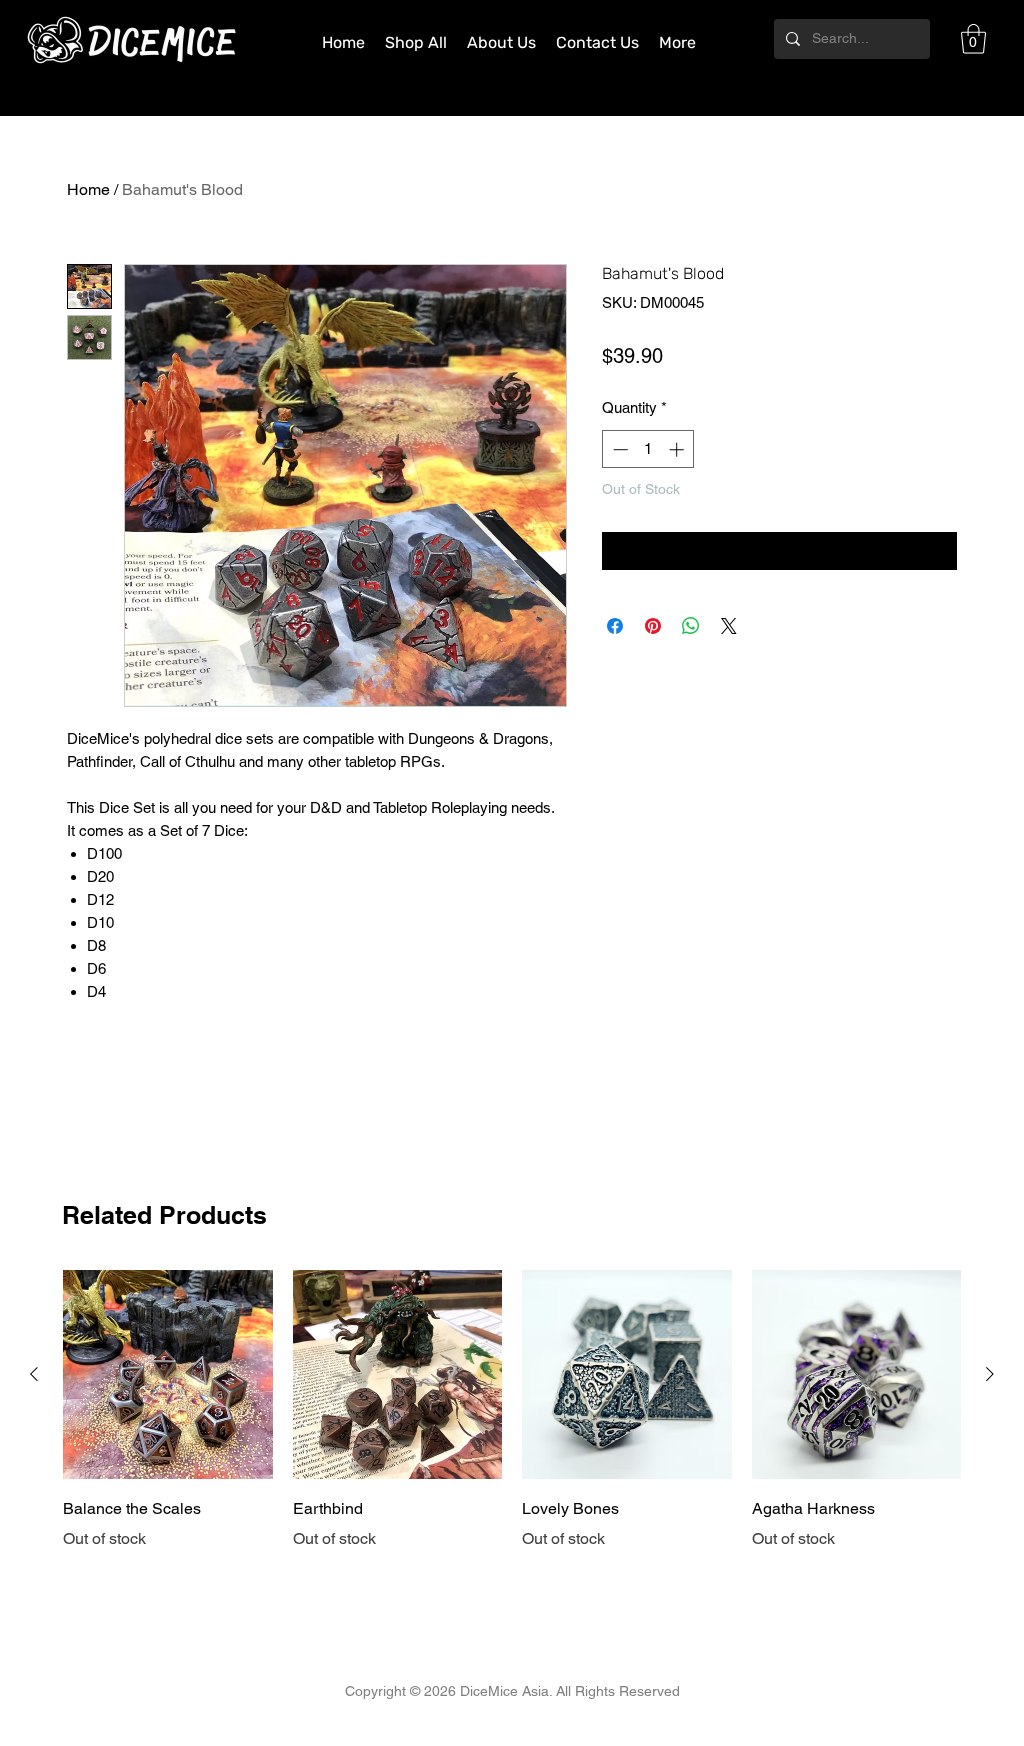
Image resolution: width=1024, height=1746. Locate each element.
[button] (973, 39)
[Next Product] (990, 1374)
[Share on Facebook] (615, 626)
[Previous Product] (34, 1374)
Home (88, 189)
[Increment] (678, 449)
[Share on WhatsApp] (691, 626)
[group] (512, 1425)
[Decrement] (618, 449)
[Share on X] (729, 626)
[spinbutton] (648, 449)
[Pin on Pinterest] (653, 626)
